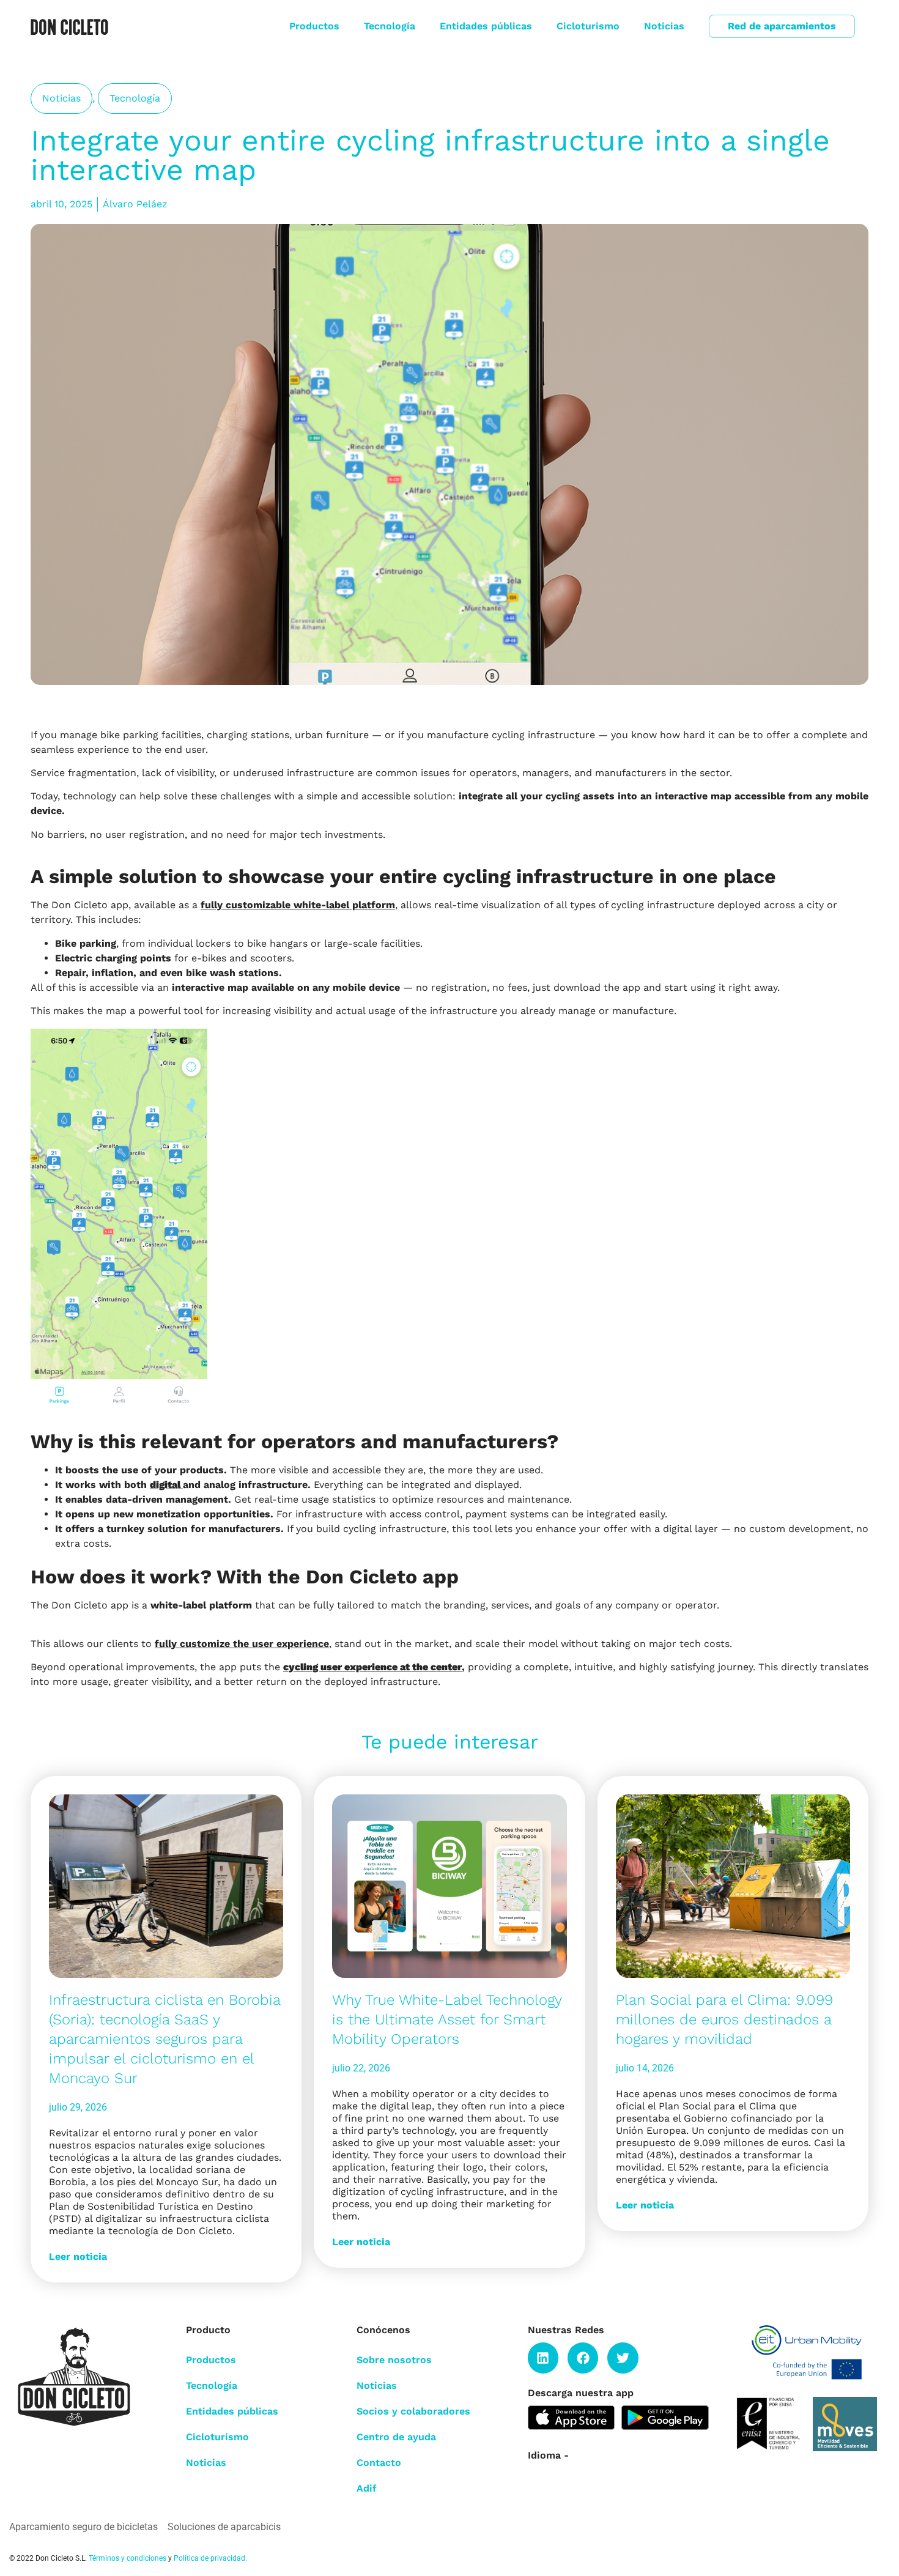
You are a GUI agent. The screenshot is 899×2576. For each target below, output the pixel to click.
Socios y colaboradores (413, 2411)
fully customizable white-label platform (298, 905)
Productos (314, 26)
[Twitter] (623, 2358)
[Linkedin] (543, 2358)
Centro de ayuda (396, 2437)
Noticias (664, 26)
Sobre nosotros (394, 2360)
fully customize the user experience (242, 1644)
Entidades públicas (486, 26)
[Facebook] (583, 2358)
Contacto (379, 2463)
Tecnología (390, 26)
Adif (367, 2488)
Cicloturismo (588, 26)
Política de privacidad (209, 2558)
